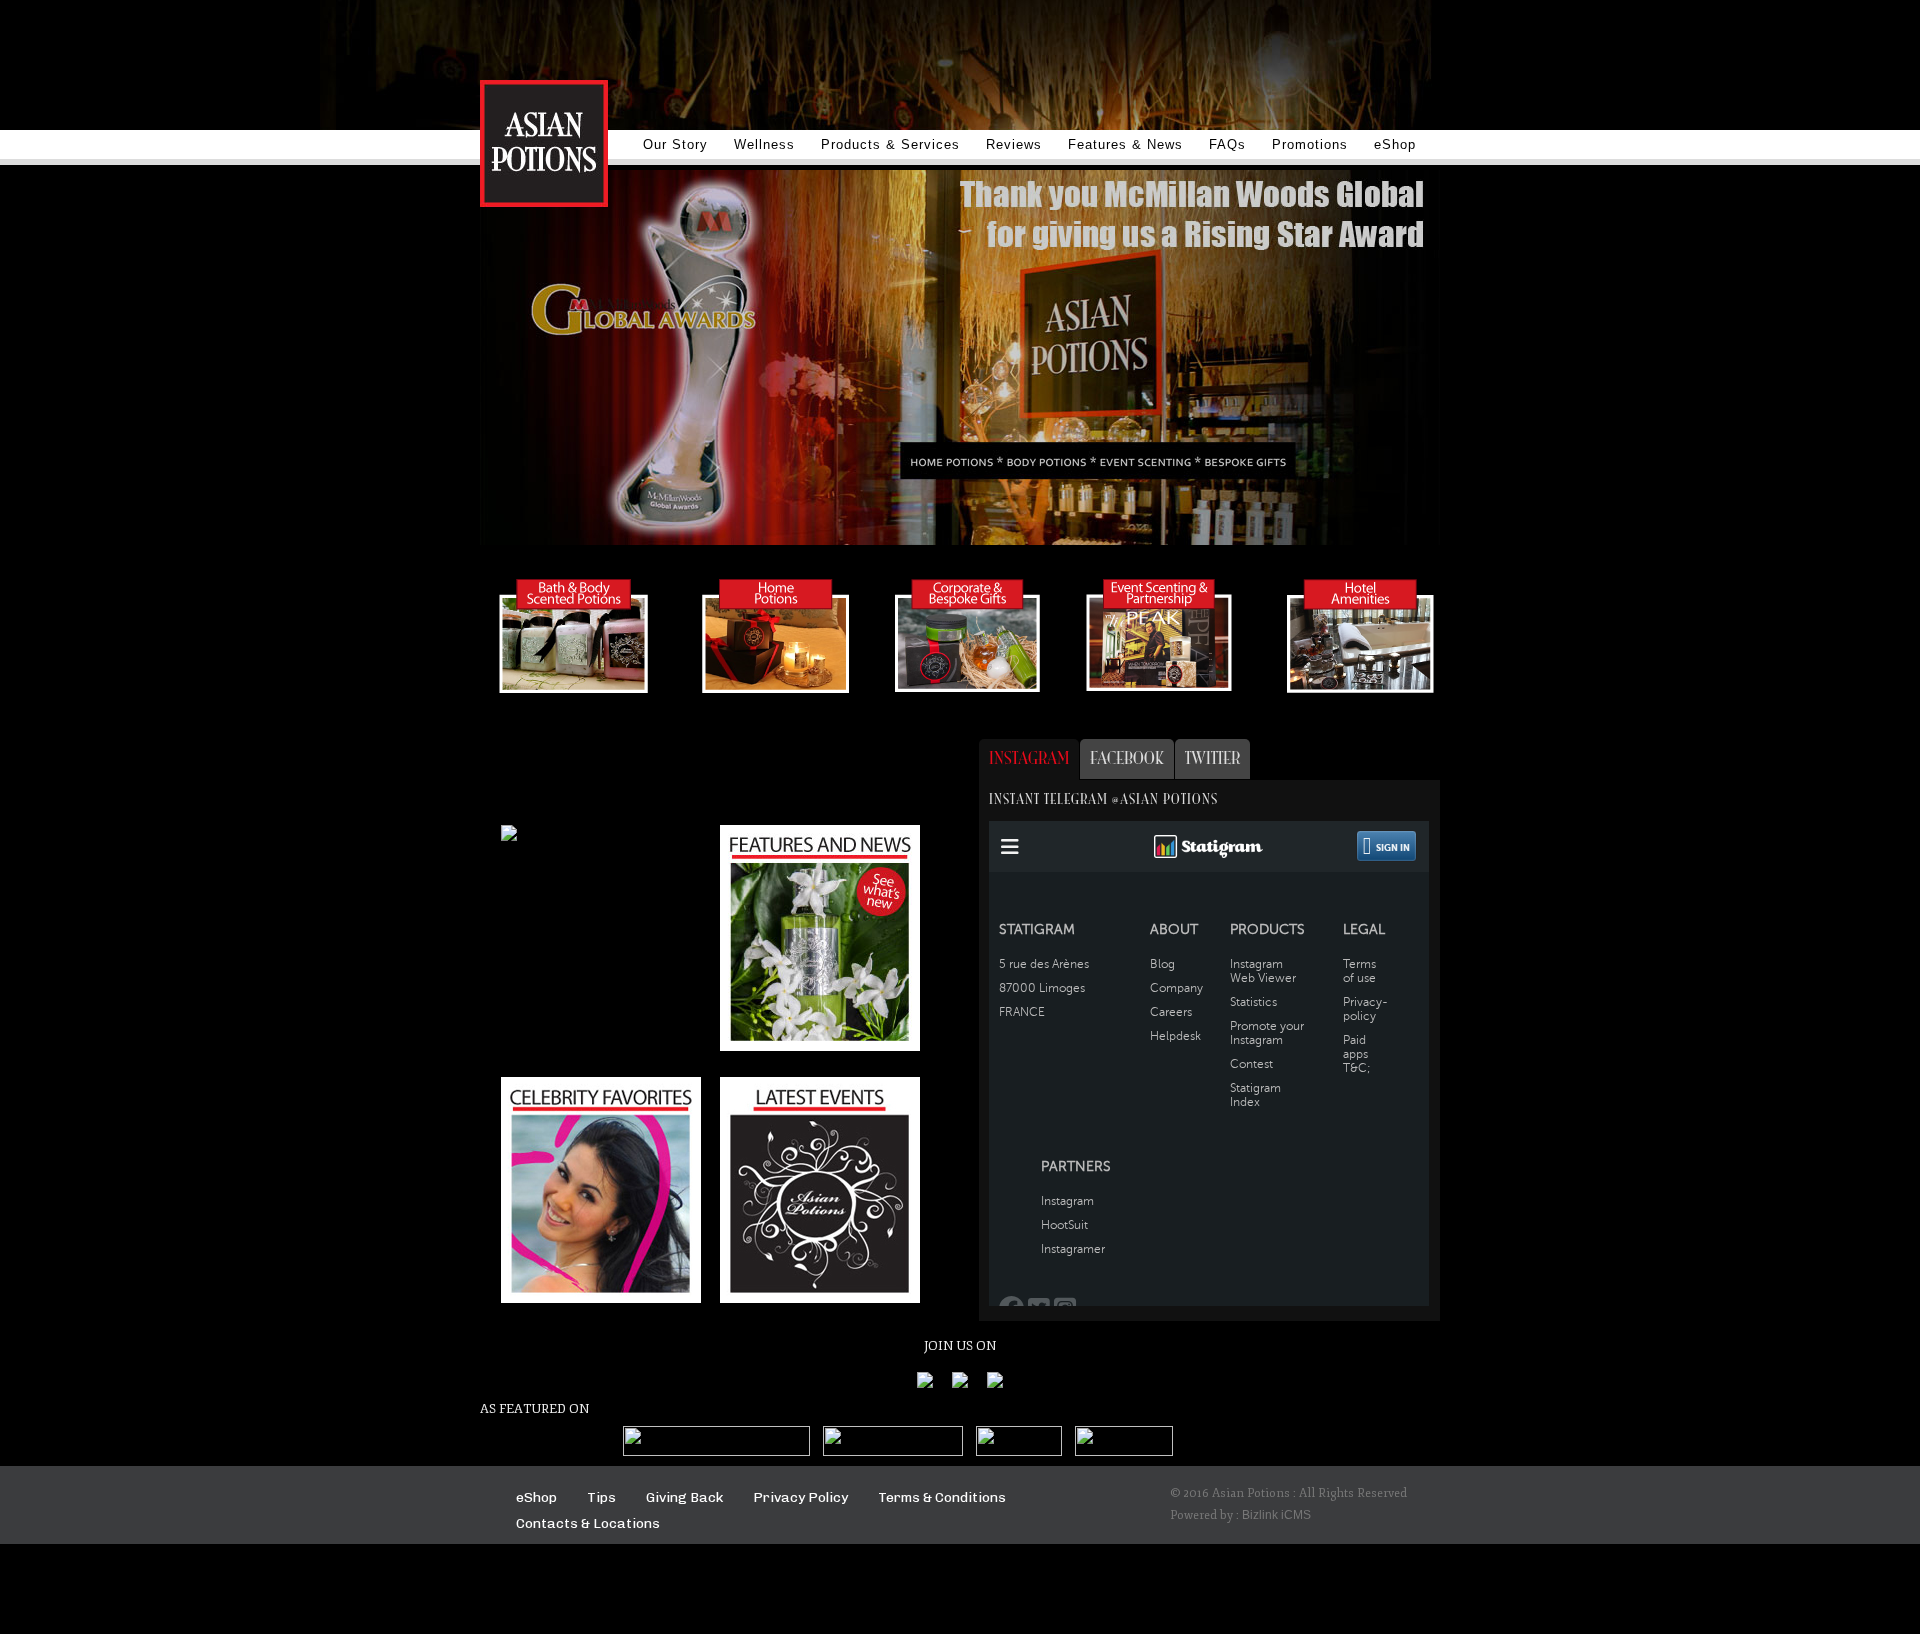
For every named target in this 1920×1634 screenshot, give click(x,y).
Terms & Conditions (942, 1497)
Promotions (1310, 144)
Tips (601, 1497)
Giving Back (684, 1497)
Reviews (1014, 144)
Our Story (675, 144)
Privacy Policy (800, 1497)
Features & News (1125, 144)
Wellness (764, 144)
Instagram (1029, 758)
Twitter (1212, 758)
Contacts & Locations (588, 1523)
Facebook (1127, 758)
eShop (1395, 144)
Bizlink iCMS (1276, 1515)
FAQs (1227, 144)
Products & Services (890, 144)
